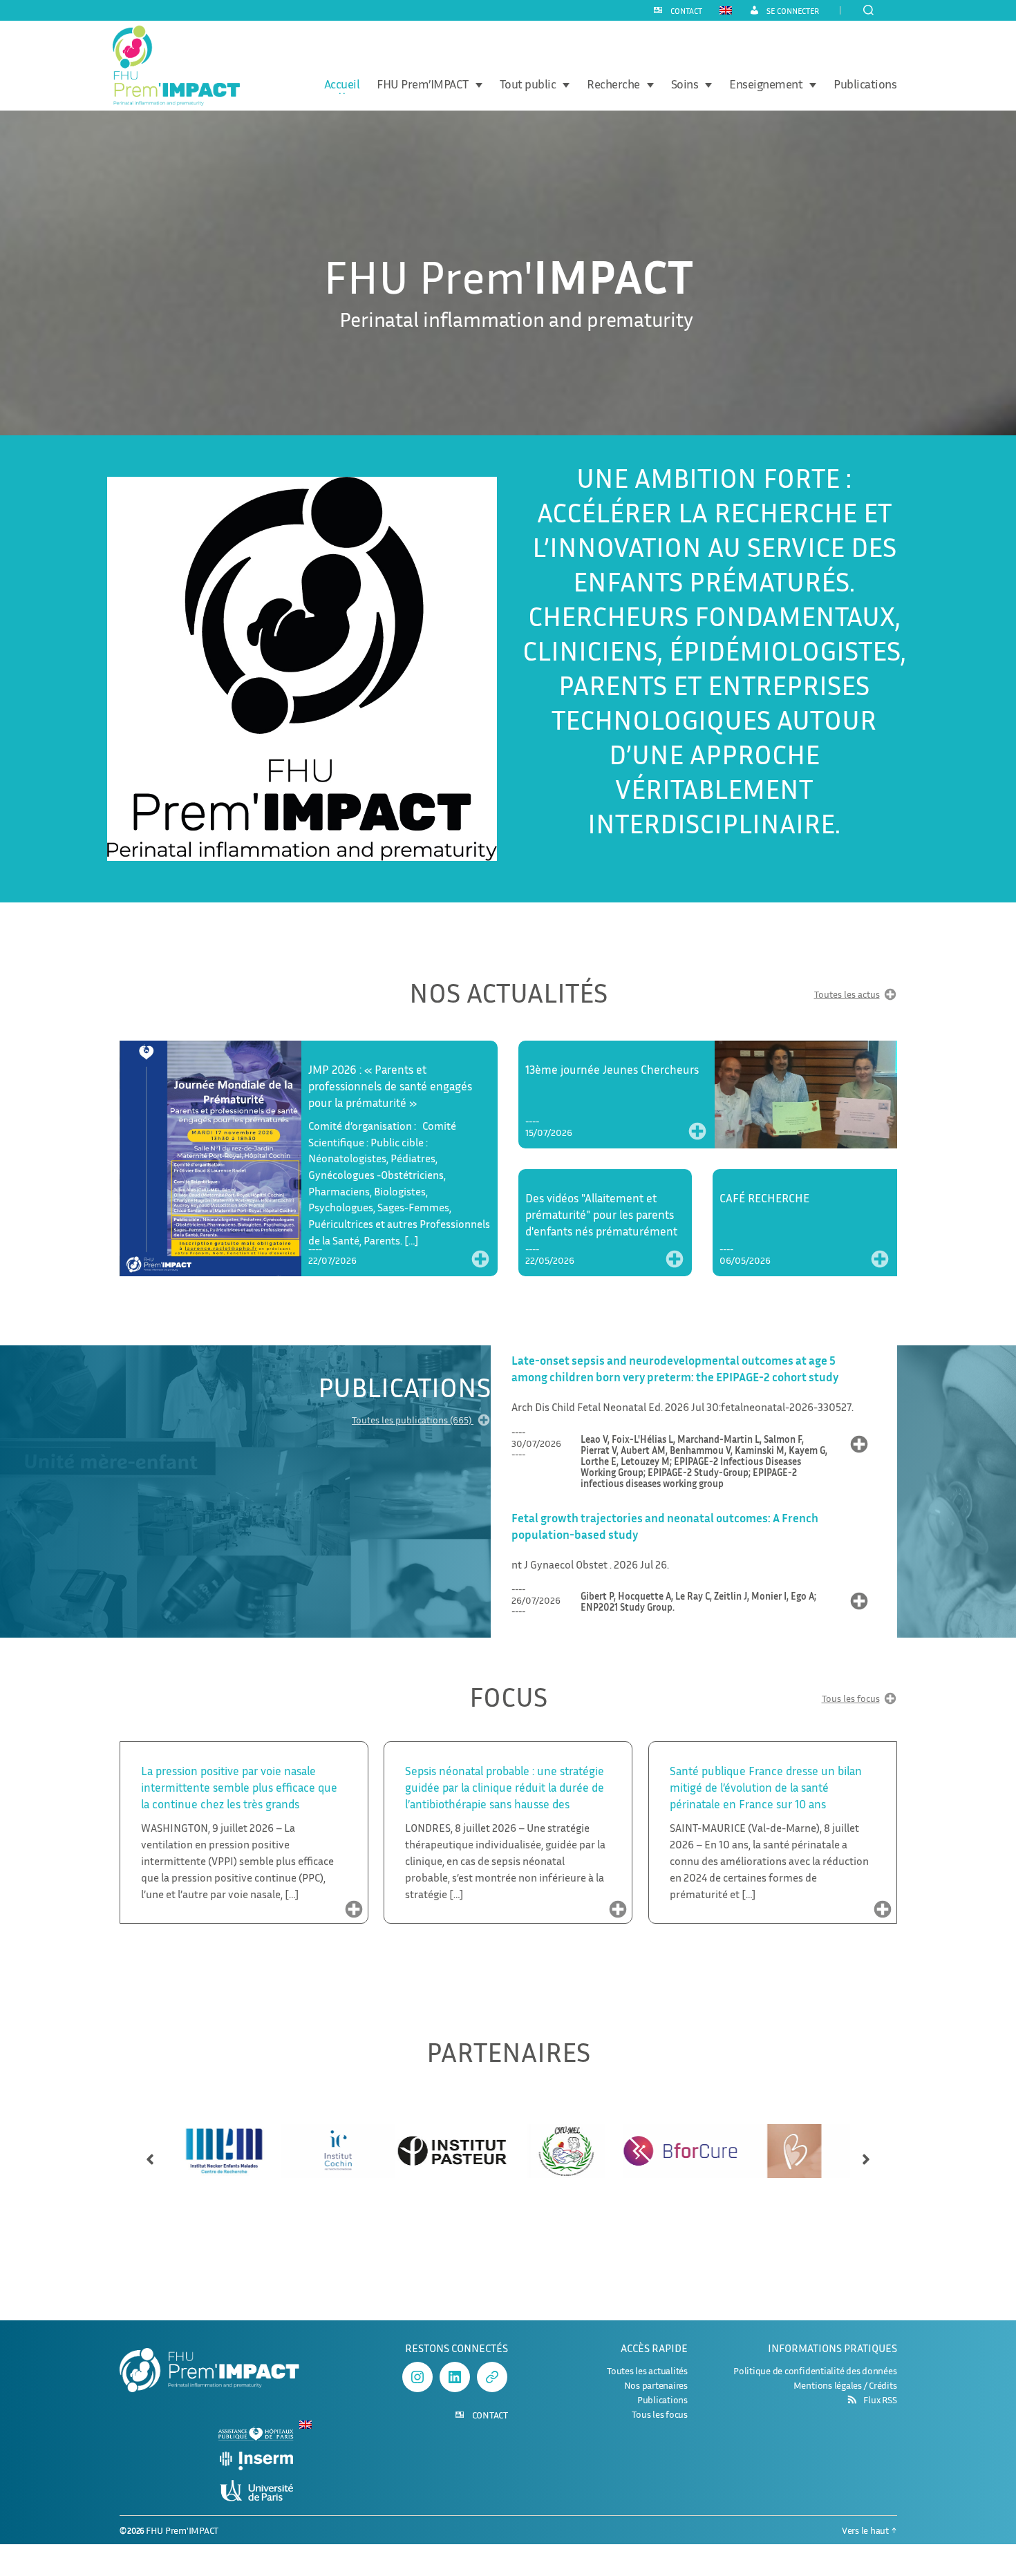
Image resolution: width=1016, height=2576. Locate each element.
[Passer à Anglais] (726, 10)
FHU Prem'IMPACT (182, 2530)
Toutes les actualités (647, 2370)
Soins (685, 84)
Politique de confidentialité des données (815, 2370)
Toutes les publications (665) (413, 1420)
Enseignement (766, 84)
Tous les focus (851, 1699)
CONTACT (686, 11)
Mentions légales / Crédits (845, 2385)
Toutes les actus (847, 995)
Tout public (528, 84)
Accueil (342, 84)
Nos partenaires (656, 2385)
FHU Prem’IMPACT (423, 84)
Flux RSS (880, 2400)
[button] (150, 2153)
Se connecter (793, 11)
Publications (865, 84)
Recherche (613, 84)
